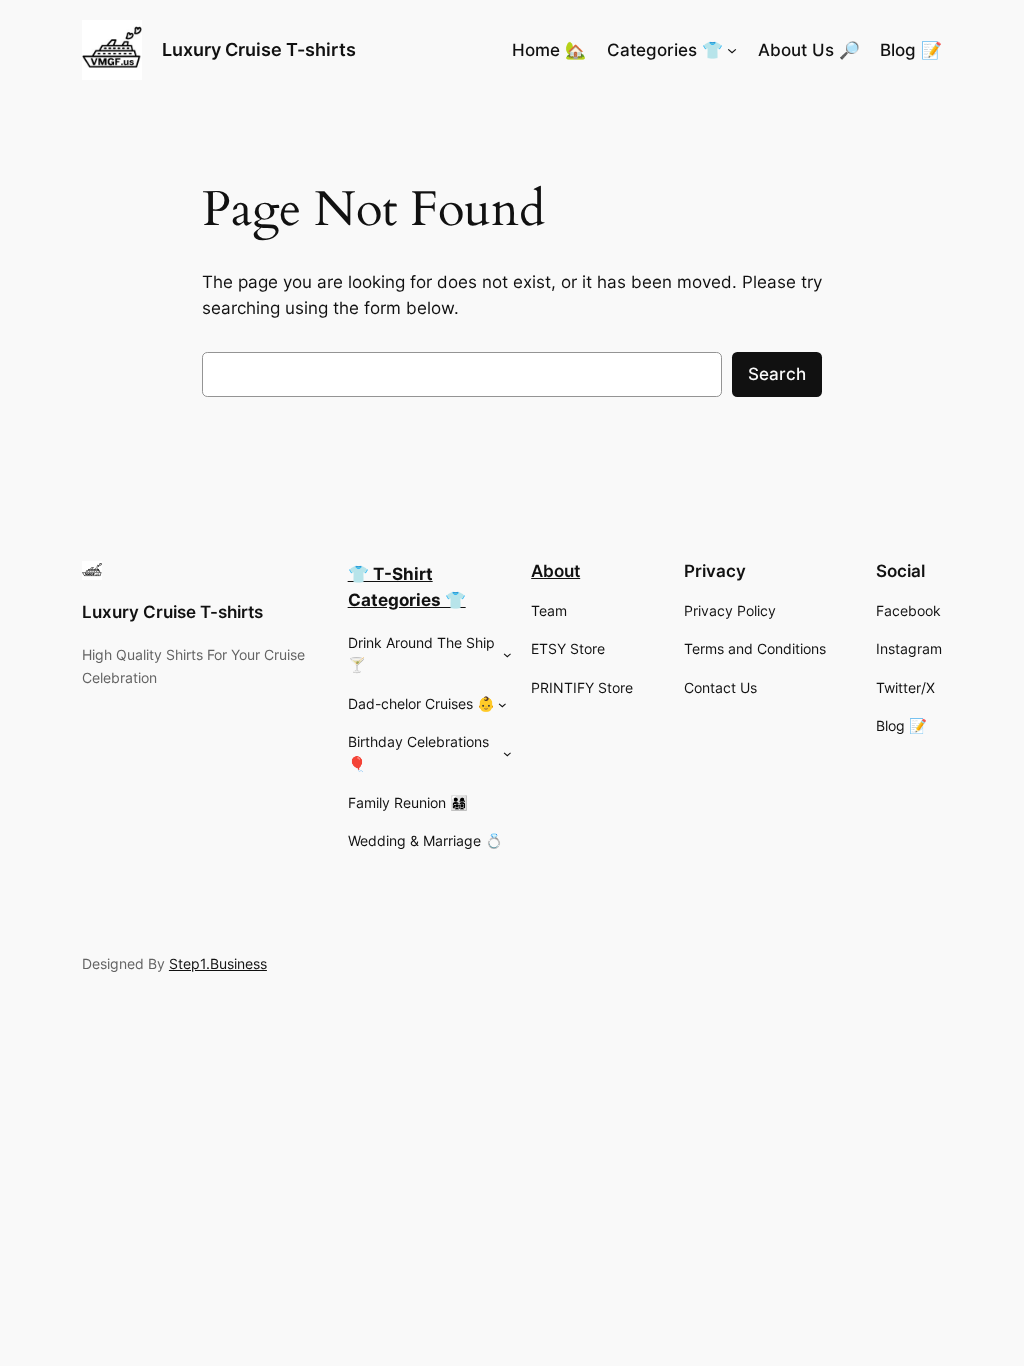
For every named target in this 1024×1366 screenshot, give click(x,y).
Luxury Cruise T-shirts (259, 49)
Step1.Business (218, 963)
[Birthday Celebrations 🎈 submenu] (507, 753)
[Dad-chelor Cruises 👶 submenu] (502, 704)
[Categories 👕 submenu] (732, 50)
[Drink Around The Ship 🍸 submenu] (507, 654)
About (555, 571)
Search (777, 374)
